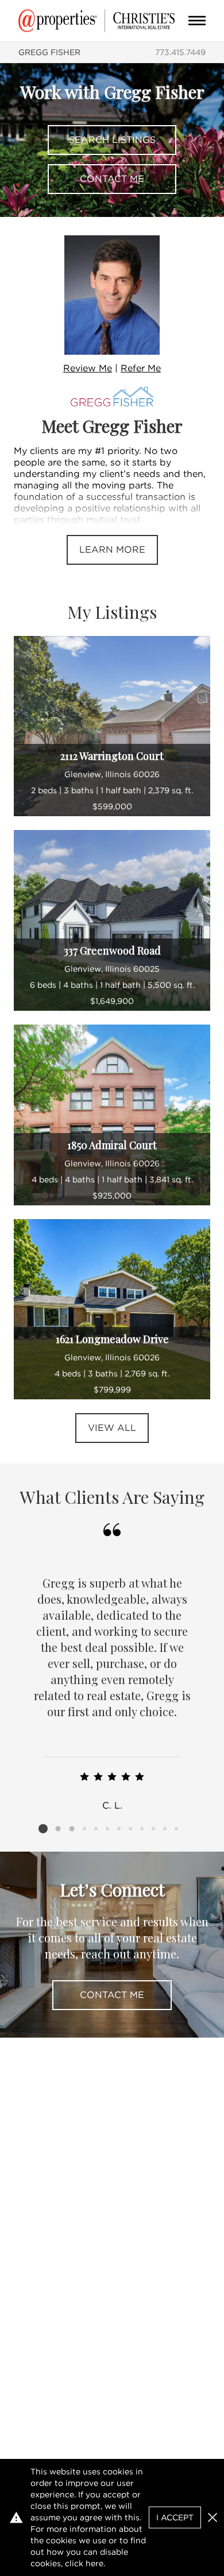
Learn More (112, 550)
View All (112, 1428)
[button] (213, 2517)
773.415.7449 (180, 52)
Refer (141, 368)
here (94, 2563)
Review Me (88, 368)
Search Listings (112, 140)
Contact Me (112, 179)
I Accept (175, 2517)
